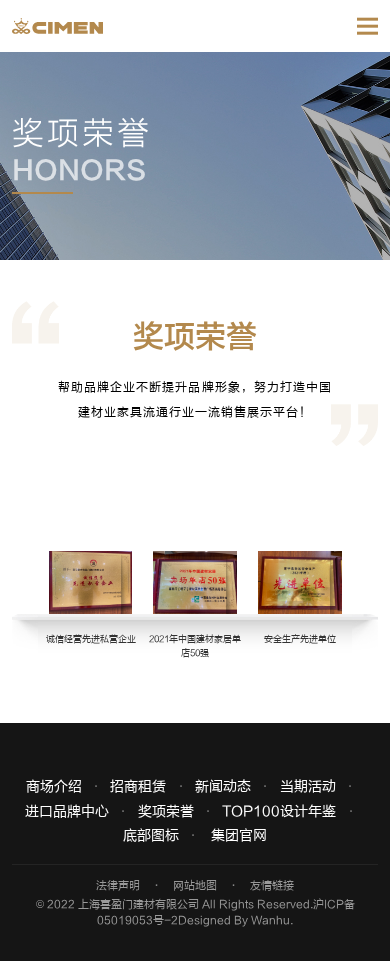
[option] (195, 574)
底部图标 (151, 836)
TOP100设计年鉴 (279, 812)
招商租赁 (138, 787)
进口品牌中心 (67, 812)
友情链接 (272, 885)
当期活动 (308, 787)
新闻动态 (223, 787)
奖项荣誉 (166, 812)
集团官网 (239, 836)
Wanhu (270, 920)
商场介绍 (54, 787)
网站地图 (195, 885)
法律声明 (118, 885)
